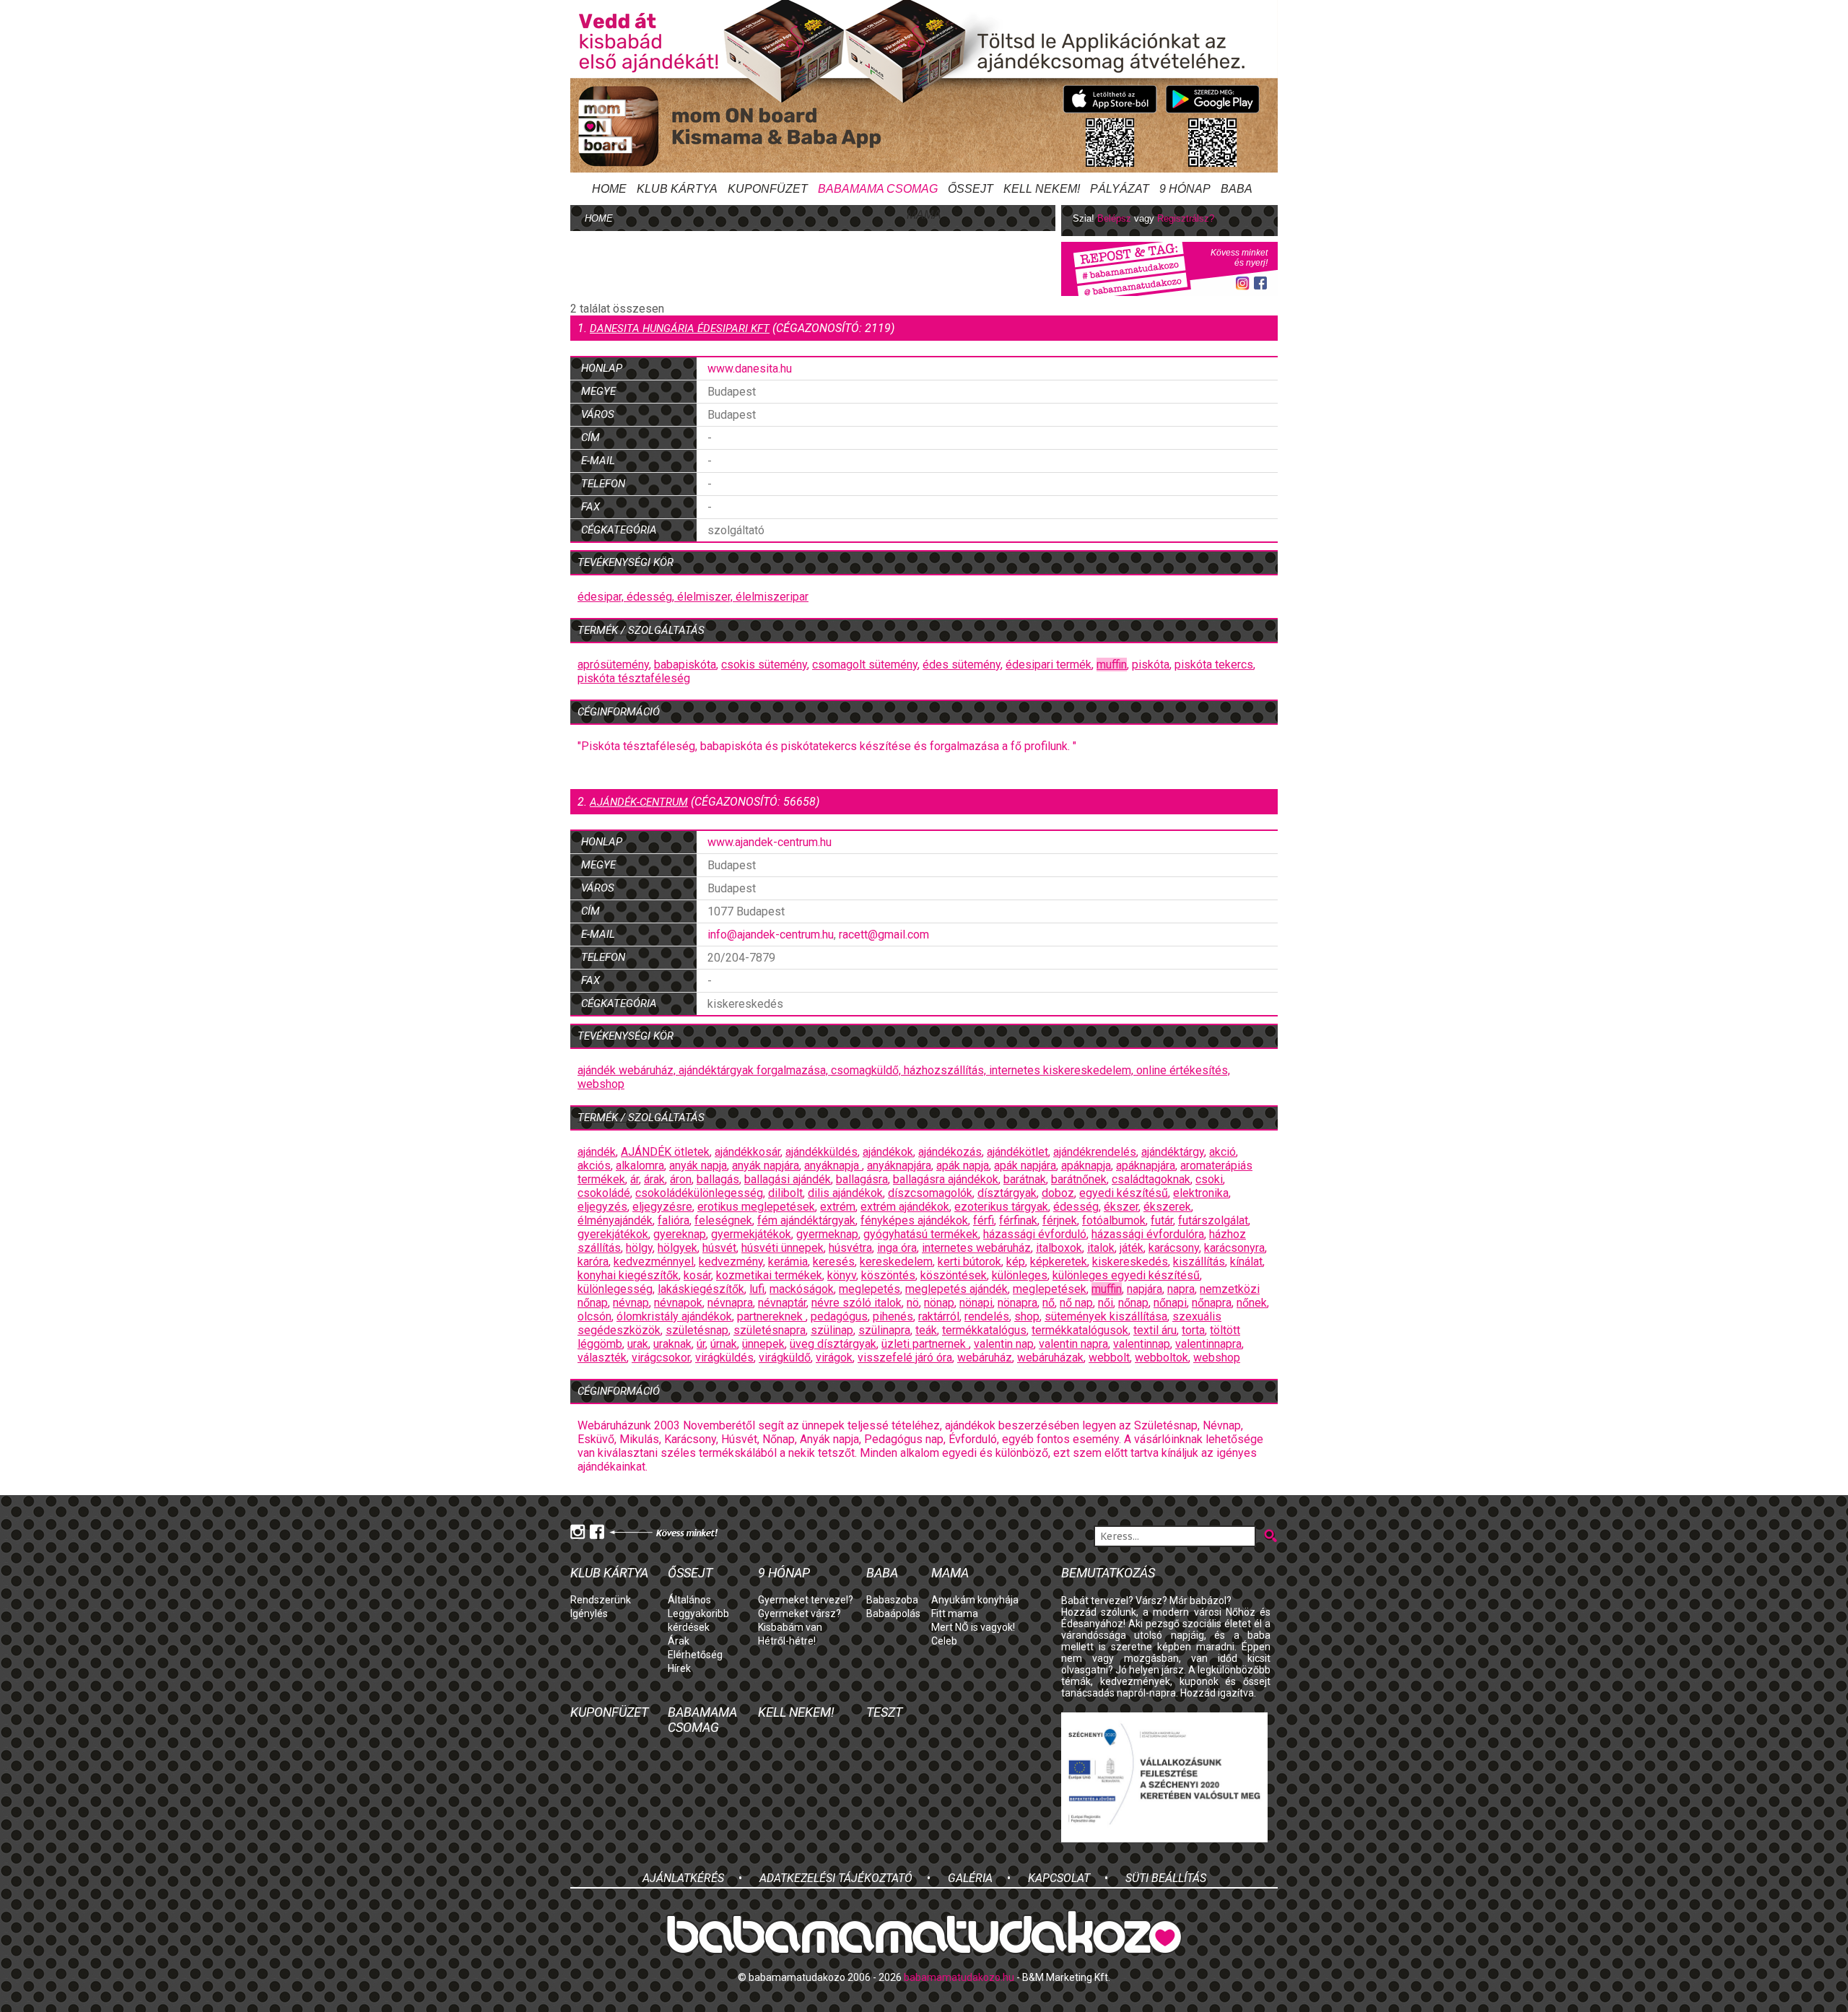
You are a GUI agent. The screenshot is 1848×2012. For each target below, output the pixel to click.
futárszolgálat (1213, 1220)
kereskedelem (896, 1262)
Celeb (944, 1641)
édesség (1076, 1207)
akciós (594, 1166)
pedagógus (839, 1316)
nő (1049, 1303)
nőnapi (1170, 1303)
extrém (838, 1207)
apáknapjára (1146, 1166)
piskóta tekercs (1214, 665)
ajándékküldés (821, 1152)
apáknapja (1086, 1166)
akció (1222, 1152)
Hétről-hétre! (787, 1641)
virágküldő (785, 1358)
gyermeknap (827, 1234)
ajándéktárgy (1173, 1152)
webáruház (985, 1358)
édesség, (652, 597)
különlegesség (615, 1289)
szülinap (832, 1330)
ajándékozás (950, 1152)
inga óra (897, 1248)
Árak (679, 1641)
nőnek (1252, 1303)
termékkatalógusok (1080, 1330)
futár (1162, 1220)
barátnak (1025, 1179)
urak (638, 1344)
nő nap (1076, 1303)
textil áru (1155, 1330)
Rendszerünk (601, 1600)
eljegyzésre (662, 1207)
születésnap (697, 1330)
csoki (1209, 1179)
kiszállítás (1199, 1262)
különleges (1020, 1275)
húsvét (719, 1248)
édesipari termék (1049, 665)
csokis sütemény (764, 665)
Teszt (884, 1712)
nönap (939, 1303)
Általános (689, 1600)
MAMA (924, 215)
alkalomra (640, 1166)
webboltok (1161, 1358)
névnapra (730, 1303)
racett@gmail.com (884, 935)
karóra (593, 1262)
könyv (842, 1275)
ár (635, 1179)
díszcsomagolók (930, 1193)
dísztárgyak (1007, 1193)
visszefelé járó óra (905, 1358)
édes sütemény (962, 665)
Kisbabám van (790, 1627)
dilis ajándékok (845, 1193)
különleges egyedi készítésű (1126, 1275)
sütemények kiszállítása (1106, 1316)
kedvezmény (731, 1262)
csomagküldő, (867, 1070)
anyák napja (698, 1166)
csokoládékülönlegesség (699, 1193)
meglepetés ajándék (956, 1289)
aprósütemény (613, 665)
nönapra (1017, 1303)
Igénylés (589, 1613)
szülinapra (884, 1330)
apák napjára (1025, 1166)
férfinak (1018, 1220)
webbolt (1109, 1358)
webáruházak (1050, 1358)
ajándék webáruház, (628, 1070)
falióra (674, 1220)
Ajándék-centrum (639, 802)
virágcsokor (661, 1358)
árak (654, 1179)
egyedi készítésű (1124, 1193)
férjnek (1060, 1220)
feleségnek (723, 1220)
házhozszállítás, (946, 1070)
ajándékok (888, 1152)
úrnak (724, 1344)
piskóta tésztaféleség (634, 678)
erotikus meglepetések (756, 1207)
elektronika (1201, 1193)
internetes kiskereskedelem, (1063, 1070)
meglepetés (869, 1289)
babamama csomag (878, 189)
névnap (631, 1303)
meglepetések (1050, 1289)
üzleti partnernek (925, 1344)
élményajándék (615, 1220)
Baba (882, 1573)
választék (602, 1358)
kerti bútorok (969, 1262)
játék (1132, 1248)
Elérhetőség (695, 1655)
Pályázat (1120, 189)
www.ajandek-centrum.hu (770, 842)
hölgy (639, 1248)
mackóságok (802, 1289)
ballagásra (862, 1179)
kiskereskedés (1130, 1262)
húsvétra (850, 1248)
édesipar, (602, 597)
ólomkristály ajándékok (674, 1316)
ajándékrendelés (1095, 1152)
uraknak (672, 1344)
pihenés (893, 1316)
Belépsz (1114, 218)
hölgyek (677, 1248)
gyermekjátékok (751, 1234)
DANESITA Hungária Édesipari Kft (680, 328)
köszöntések (954, 1275)
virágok (834, 1358)
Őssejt (971, 189)
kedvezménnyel (654, 1262)
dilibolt (785, 1193)
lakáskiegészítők (701, 1289)
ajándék (597, 1152)
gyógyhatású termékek (921, 1234)
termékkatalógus (984, 1330)
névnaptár (782, 1303)
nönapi (976, 1303)
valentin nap (1004, 1344)
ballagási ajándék (788, 1179)
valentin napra (1073, 1344)
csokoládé (604, 1193)
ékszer (1121, 1207)
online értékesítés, (1183, 1070)
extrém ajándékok (905, 1207)
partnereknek (771, 1316)
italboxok (1059, 1248)
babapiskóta (685, 665)
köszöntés (888, 1275)
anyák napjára (766, 1166)
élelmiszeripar (772, 597)
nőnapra (1212, 1303)
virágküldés (724, 1358)
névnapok (678, 1303)
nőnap (1133, 1303)
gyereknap (680, 1234)
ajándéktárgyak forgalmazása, (755, 1070)
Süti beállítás (1166, 1878)
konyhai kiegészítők (628, 1275)
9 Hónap (1185, 189)
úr (701, 1344)
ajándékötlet (1017, 1152)
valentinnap (1142, 1344)
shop (1027, 1316)
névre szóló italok (857, 1303)
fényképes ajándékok (914, 1220)
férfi (984, 1220)
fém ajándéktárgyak (806, 1220)
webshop (601, 1084)
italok (1101, 1248)
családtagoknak (1151, 1179)
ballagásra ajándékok (946, 1179)
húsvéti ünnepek (783, 1248)
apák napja (963, 1166)
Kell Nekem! (1042, 189)
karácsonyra (1234, 1248)
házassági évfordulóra (1148, 1234)
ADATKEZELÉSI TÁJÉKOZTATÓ (836, 1878)
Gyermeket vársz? (799, 1613)
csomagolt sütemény (865, 665)
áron (681, 1179)
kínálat (1246, 1262)
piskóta (1151, 665)
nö (913, 1303)
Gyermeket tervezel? (806, 1600)
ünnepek (763, 1344)
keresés (834, 1262)
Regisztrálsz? (1186, 218)
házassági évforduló (1035, 1234)
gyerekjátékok (613, 1234)
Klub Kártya (677, 189)
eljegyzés (602, 1207)
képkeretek (1059, 1262)
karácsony (1174, 1248)
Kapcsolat (1059, 1878)
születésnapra (770, 1330)
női (1106, 1303)
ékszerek (1167, 1207)
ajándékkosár (748, 1152)
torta (1193, 1330)
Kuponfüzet (768, 189)
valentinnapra (1208, 1344)
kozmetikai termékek (769, 1275)
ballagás (718, 1179)
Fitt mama (955, 1613)
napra (1181, 1289)
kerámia (788, 1262)
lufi (757, 1289)
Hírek (679, 1668)
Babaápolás (893, 1613)
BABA (1237, 189)
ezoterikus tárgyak (1001, 1207)
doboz (1058, 1193)
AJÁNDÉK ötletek (665, 1152)
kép (1016, 1262)
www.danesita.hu (750, 369)
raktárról (939, 1316)
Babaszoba (892, 1600)
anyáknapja (833, 1166)
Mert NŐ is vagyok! (973, 1627)
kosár (697, 1275)
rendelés (987, 1316)
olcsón (594, 1316)
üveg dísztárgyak (833, 1344)
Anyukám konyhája (975, 1600)
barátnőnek (1079, 1179)
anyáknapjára (899, 1166)
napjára (1145, 1289)
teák (926, 1330)
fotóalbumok (1114, 1220)
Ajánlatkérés (683, 1878)
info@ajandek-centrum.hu (771, 935)
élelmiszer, (706, 597)
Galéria (970, 1878)
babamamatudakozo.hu (959, 1977)
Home (609, 189)
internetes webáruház (976, 1248)
